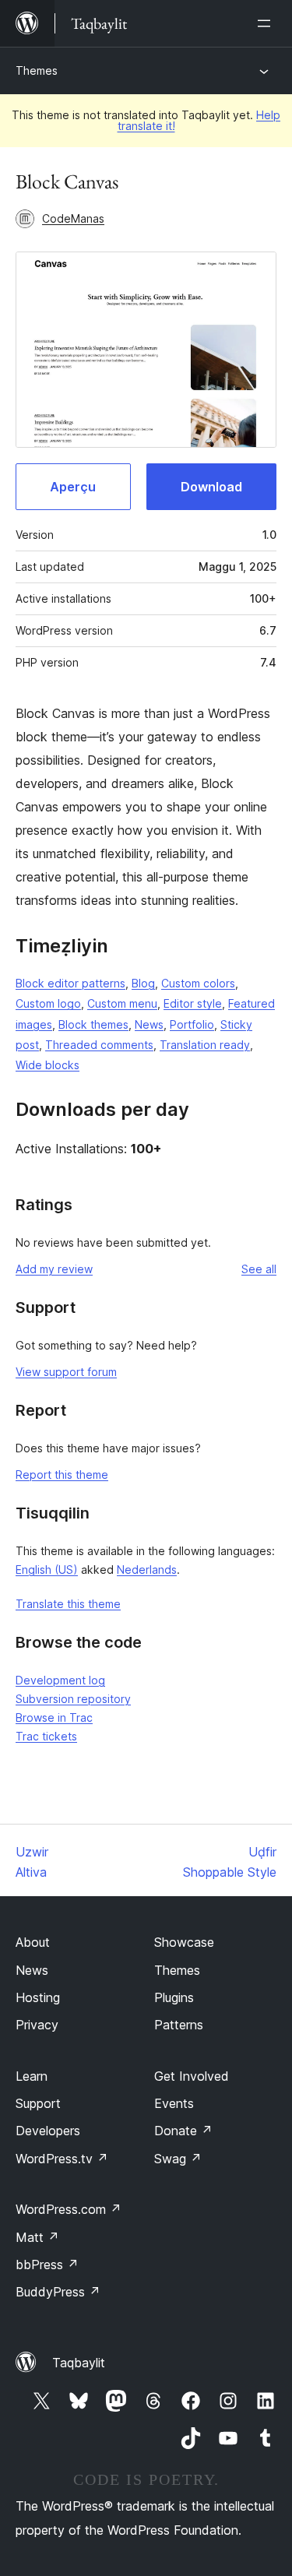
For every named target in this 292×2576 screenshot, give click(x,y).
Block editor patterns (70, 983)
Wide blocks (47, 1065)
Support (38, 2103)
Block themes (93, 1024)
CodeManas (73, 218)
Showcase (184, 1942)
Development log (60, 1680)
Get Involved (192, 2076)
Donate (183, 2131)
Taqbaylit (79, 2363)
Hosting (38, 1997)
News (149, 1024)
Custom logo (48, 1003)
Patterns (179, 2025)
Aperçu (73, 487)
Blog (143, 983)
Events (174, 2103)
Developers (48, 2131)
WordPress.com (69, 2209)
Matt (37, 2237)
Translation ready (205, 1045)
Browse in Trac (54, 1717)
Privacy (37, 2025)
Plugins (174, 1997)
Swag (178, 2159)
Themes (37, 70)
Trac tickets (46, 1736)
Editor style (193, 1003)
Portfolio (192, 1024)
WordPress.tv (62, 2159)
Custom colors (198, 983)
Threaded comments (99, 1045)
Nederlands (147, 1570)
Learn (32, 2076)
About (33, 1942)
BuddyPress (58, 2292)
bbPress (47, 2265)
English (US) (47, 1570)
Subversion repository (73, 1699)
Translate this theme (68, 1604)
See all (259, 1269)
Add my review (54, 1269)
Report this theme (62, 1475)
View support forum (66, 1372)
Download (211, 487)
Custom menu (122, 1003)
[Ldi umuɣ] (267, 23)
